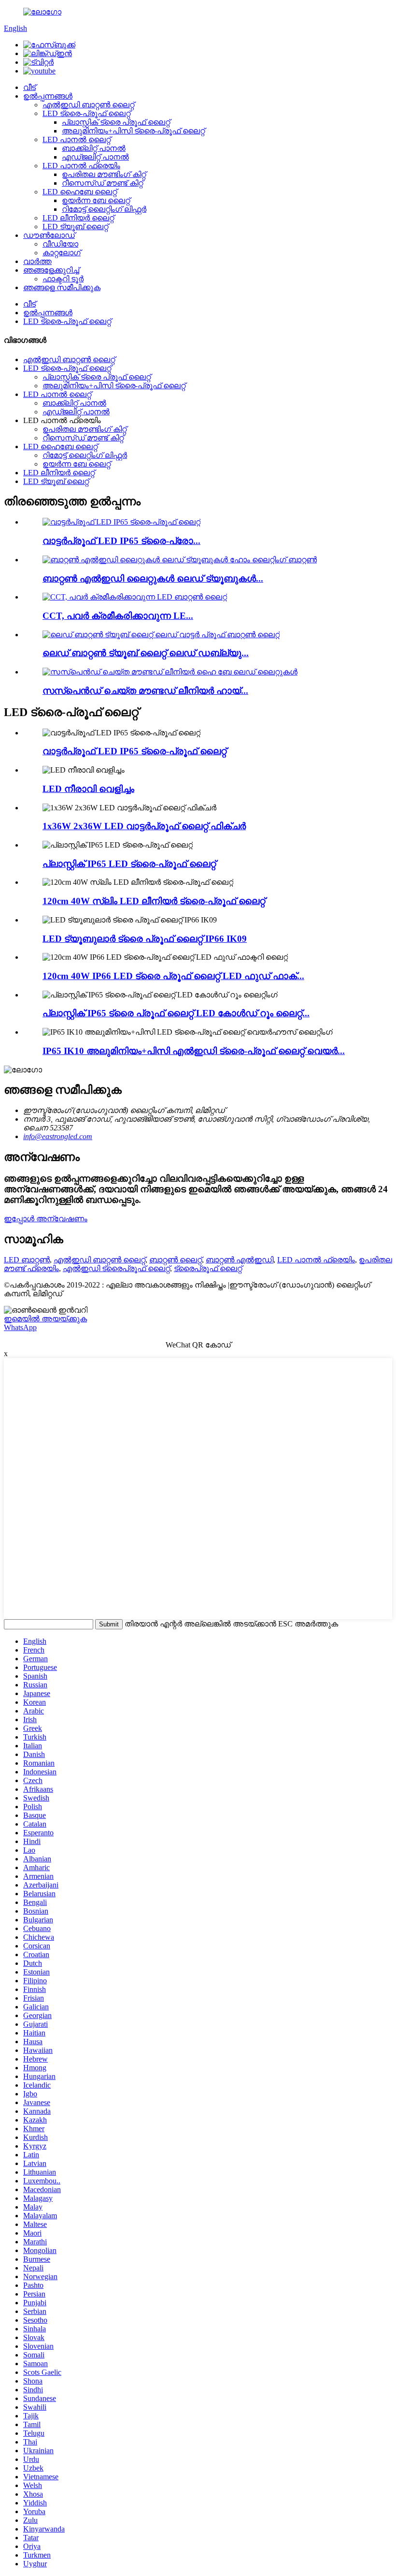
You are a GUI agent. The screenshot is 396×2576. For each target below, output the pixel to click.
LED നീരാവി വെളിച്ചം (88, 789)
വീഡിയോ (60, 244)
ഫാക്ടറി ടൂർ (63, 279)
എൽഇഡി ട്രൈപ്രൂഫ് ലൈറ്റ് (116, 1268)
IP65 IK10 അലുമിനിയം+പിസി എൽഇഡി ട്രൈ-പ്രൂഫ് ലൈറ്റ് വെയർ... (194, 1051)
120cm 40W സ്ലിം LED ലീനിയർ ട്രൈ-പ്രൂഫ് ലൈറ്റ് (154, 901)
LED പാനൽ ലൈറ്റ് (77, 139)
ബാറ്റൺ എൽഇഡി (240, 1260)
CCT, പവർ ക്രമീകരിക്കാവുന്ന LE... (118, 616)
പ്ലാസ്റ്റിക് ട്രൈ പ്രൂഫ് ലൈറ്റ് (116, 122)
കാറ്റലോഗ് (62, 253)
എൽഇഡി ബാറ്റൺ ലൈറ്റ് (88, 105)
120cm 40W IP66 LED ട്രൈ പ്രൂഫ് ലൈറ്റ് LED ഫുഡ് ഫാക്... (173, 976)
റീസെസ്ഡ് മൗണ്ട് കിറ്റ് (102, 183)
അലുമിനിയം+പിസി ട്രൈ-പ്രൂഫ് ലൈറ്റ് (133, 131)
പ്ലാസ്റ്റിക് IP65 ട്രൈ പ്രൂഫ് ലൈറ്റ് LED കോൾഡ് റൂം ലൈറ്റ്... (176, 1013)
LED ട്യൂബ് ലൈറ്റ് (75, 227)
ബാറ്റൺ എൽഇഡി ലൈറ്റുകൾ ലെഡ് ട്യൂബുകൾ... (153, 578)
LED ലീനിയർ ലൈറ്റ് (78, 218)
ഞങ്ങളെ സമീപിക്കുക (62, 287)
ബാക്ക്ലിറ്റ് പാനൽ (94, 148)
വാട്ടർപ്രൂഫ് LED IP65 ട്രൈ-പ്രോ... (121, 541)
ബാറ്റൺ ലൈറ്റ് (176, 1260)
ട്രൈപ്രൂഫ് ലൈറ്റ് (208, 1268)
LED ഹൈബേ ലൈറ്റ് (80, 192)
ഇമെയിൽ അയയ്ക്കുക (45, 1319)
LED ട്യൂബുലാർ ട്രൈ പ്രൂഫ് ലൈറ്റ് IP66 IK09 (145, 939)
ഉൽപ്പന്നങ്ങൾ (48, 96)
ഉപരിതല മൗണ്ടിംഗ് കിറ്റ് (104, 174)
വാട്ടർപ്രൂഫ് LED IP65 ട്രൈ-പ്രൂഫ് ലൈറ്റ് (134, 751)
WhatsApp (20, 1327)
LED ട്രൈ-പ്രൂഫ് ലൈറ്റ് (86, 113)
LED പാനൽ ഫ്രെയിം (81, 166)
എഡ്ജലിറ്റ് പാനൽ (95, 157)
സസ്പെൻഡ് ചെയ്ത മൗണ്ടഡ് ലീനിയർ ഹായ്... (145, 691)
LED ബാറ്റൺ (27, 1260)
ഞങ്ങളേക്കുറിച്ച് (51, 270)
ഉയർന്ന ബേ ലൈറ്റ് (96, 200)
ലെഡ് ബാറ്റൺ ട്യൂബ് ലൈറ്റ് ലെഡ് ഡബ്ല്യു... (146, 653)
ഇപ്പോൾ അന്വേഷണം (46, 1219)
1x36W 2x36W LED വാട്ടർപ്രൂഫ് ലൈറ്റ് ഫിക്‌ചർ (144, 826)
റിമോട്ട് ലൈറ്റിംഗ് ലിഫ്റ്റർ (104, 209)
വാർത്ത (37, 261)
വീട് (29, 87)
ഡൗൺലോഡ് (49, 235)
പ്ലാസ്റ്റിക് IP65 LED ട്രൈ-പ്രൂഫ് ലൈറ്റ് (129, 864)
